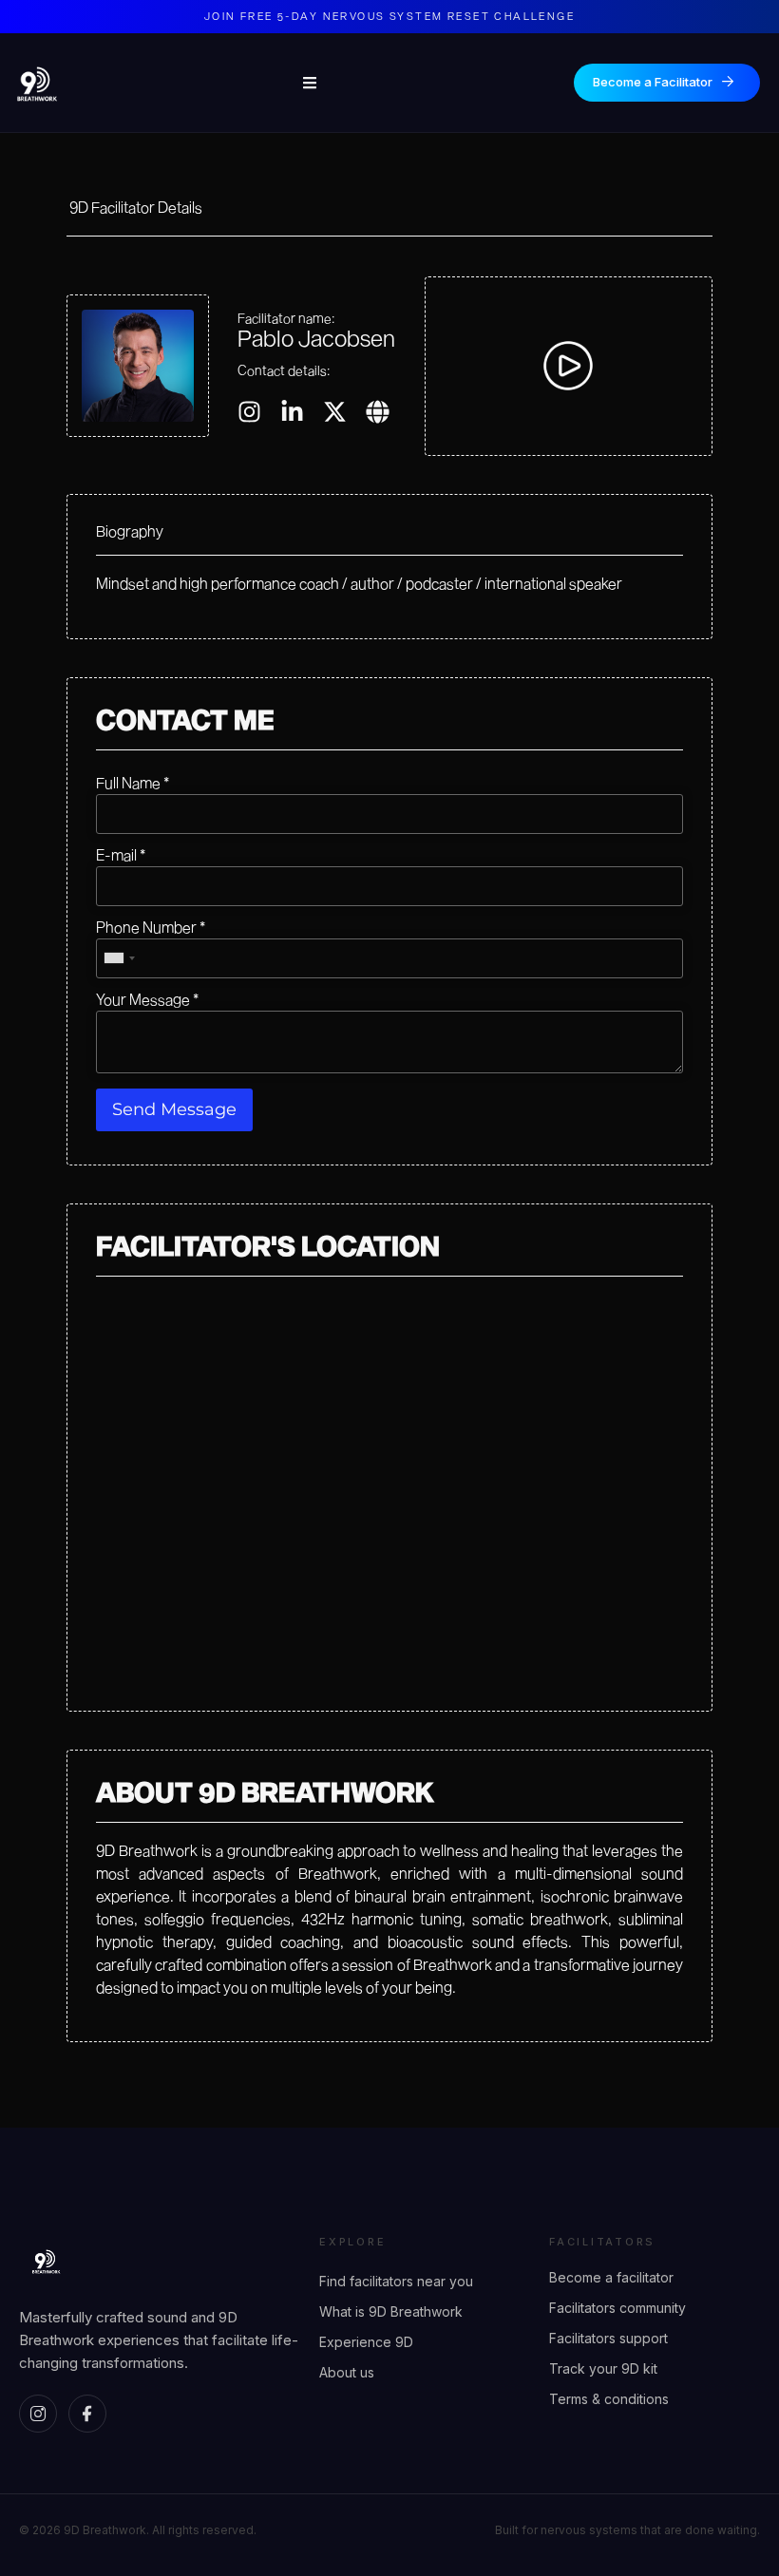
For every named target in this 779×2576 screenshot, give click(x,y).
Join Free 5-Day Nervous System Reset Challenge (389, 16)
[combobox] (119, 958)
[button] (568, 366)
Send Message (174, 1109)
